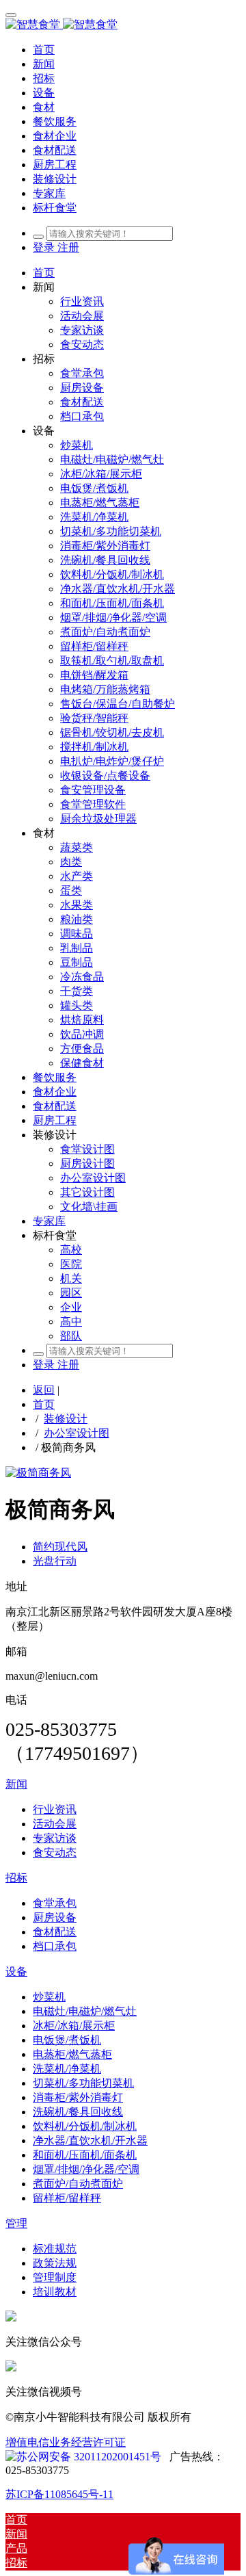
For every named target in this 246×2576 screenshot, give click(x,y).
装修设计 (66, 1419)
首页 (44, 50)
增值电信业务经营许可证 (66, 2442)
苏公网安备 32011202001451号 (89, 2457)
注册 (68, 247)
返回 (44, 1390)
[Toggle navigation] (11, 15)
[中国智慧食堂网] (123, 25)
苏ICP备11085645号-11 (59, 2494)
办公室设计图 (77, 1433)
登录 (45, 247)
